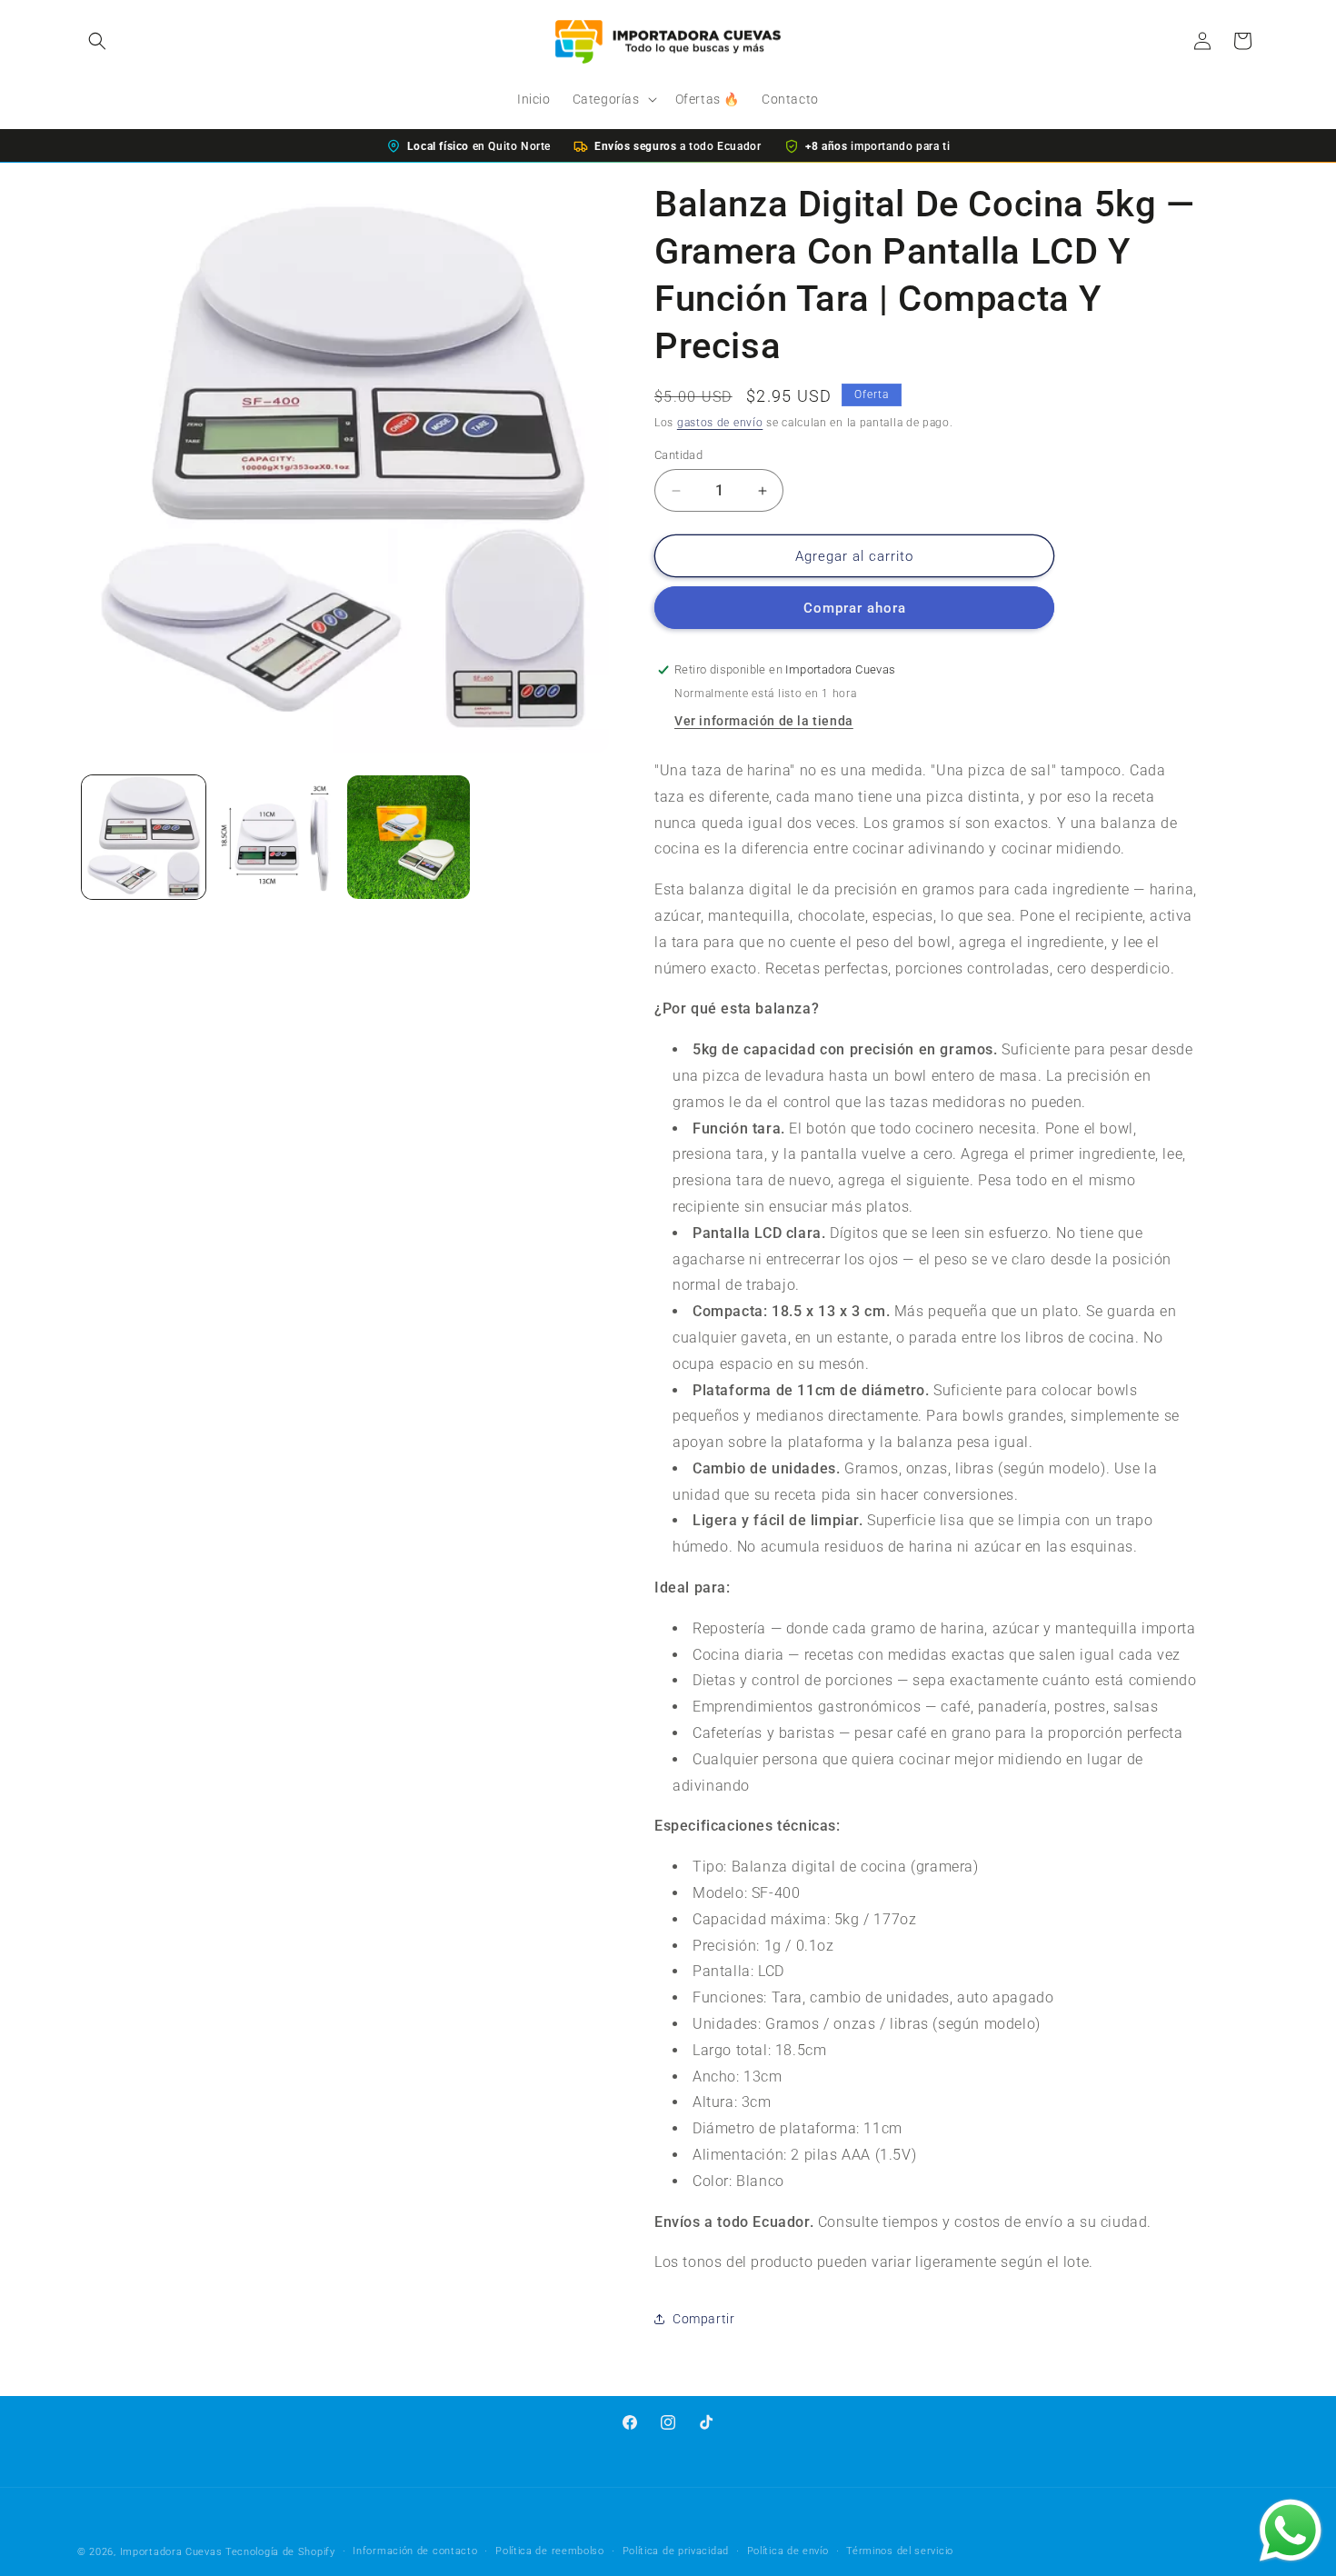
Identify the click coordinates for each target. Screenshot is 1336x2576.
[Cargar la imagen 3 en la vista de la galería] (409, 837)
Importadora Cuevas (171, 2552)
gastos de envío (720, 423)
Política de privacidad (676, 2551)
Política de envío (788, 2551)
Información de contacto (415, 2551)
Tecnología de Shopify (280, 2552)
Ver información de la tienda (764, 721)
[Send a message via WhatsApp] (1291, 2531)
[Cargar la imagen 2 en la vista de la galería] (276, 837)
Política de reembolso (550, 2551)
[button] (97, 41)
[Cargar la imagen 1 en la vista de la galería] (144, 837)
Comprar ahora (855, 608)
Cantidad (678, 455)
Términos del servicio (900, 2551)
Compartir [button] (703, 2319)
